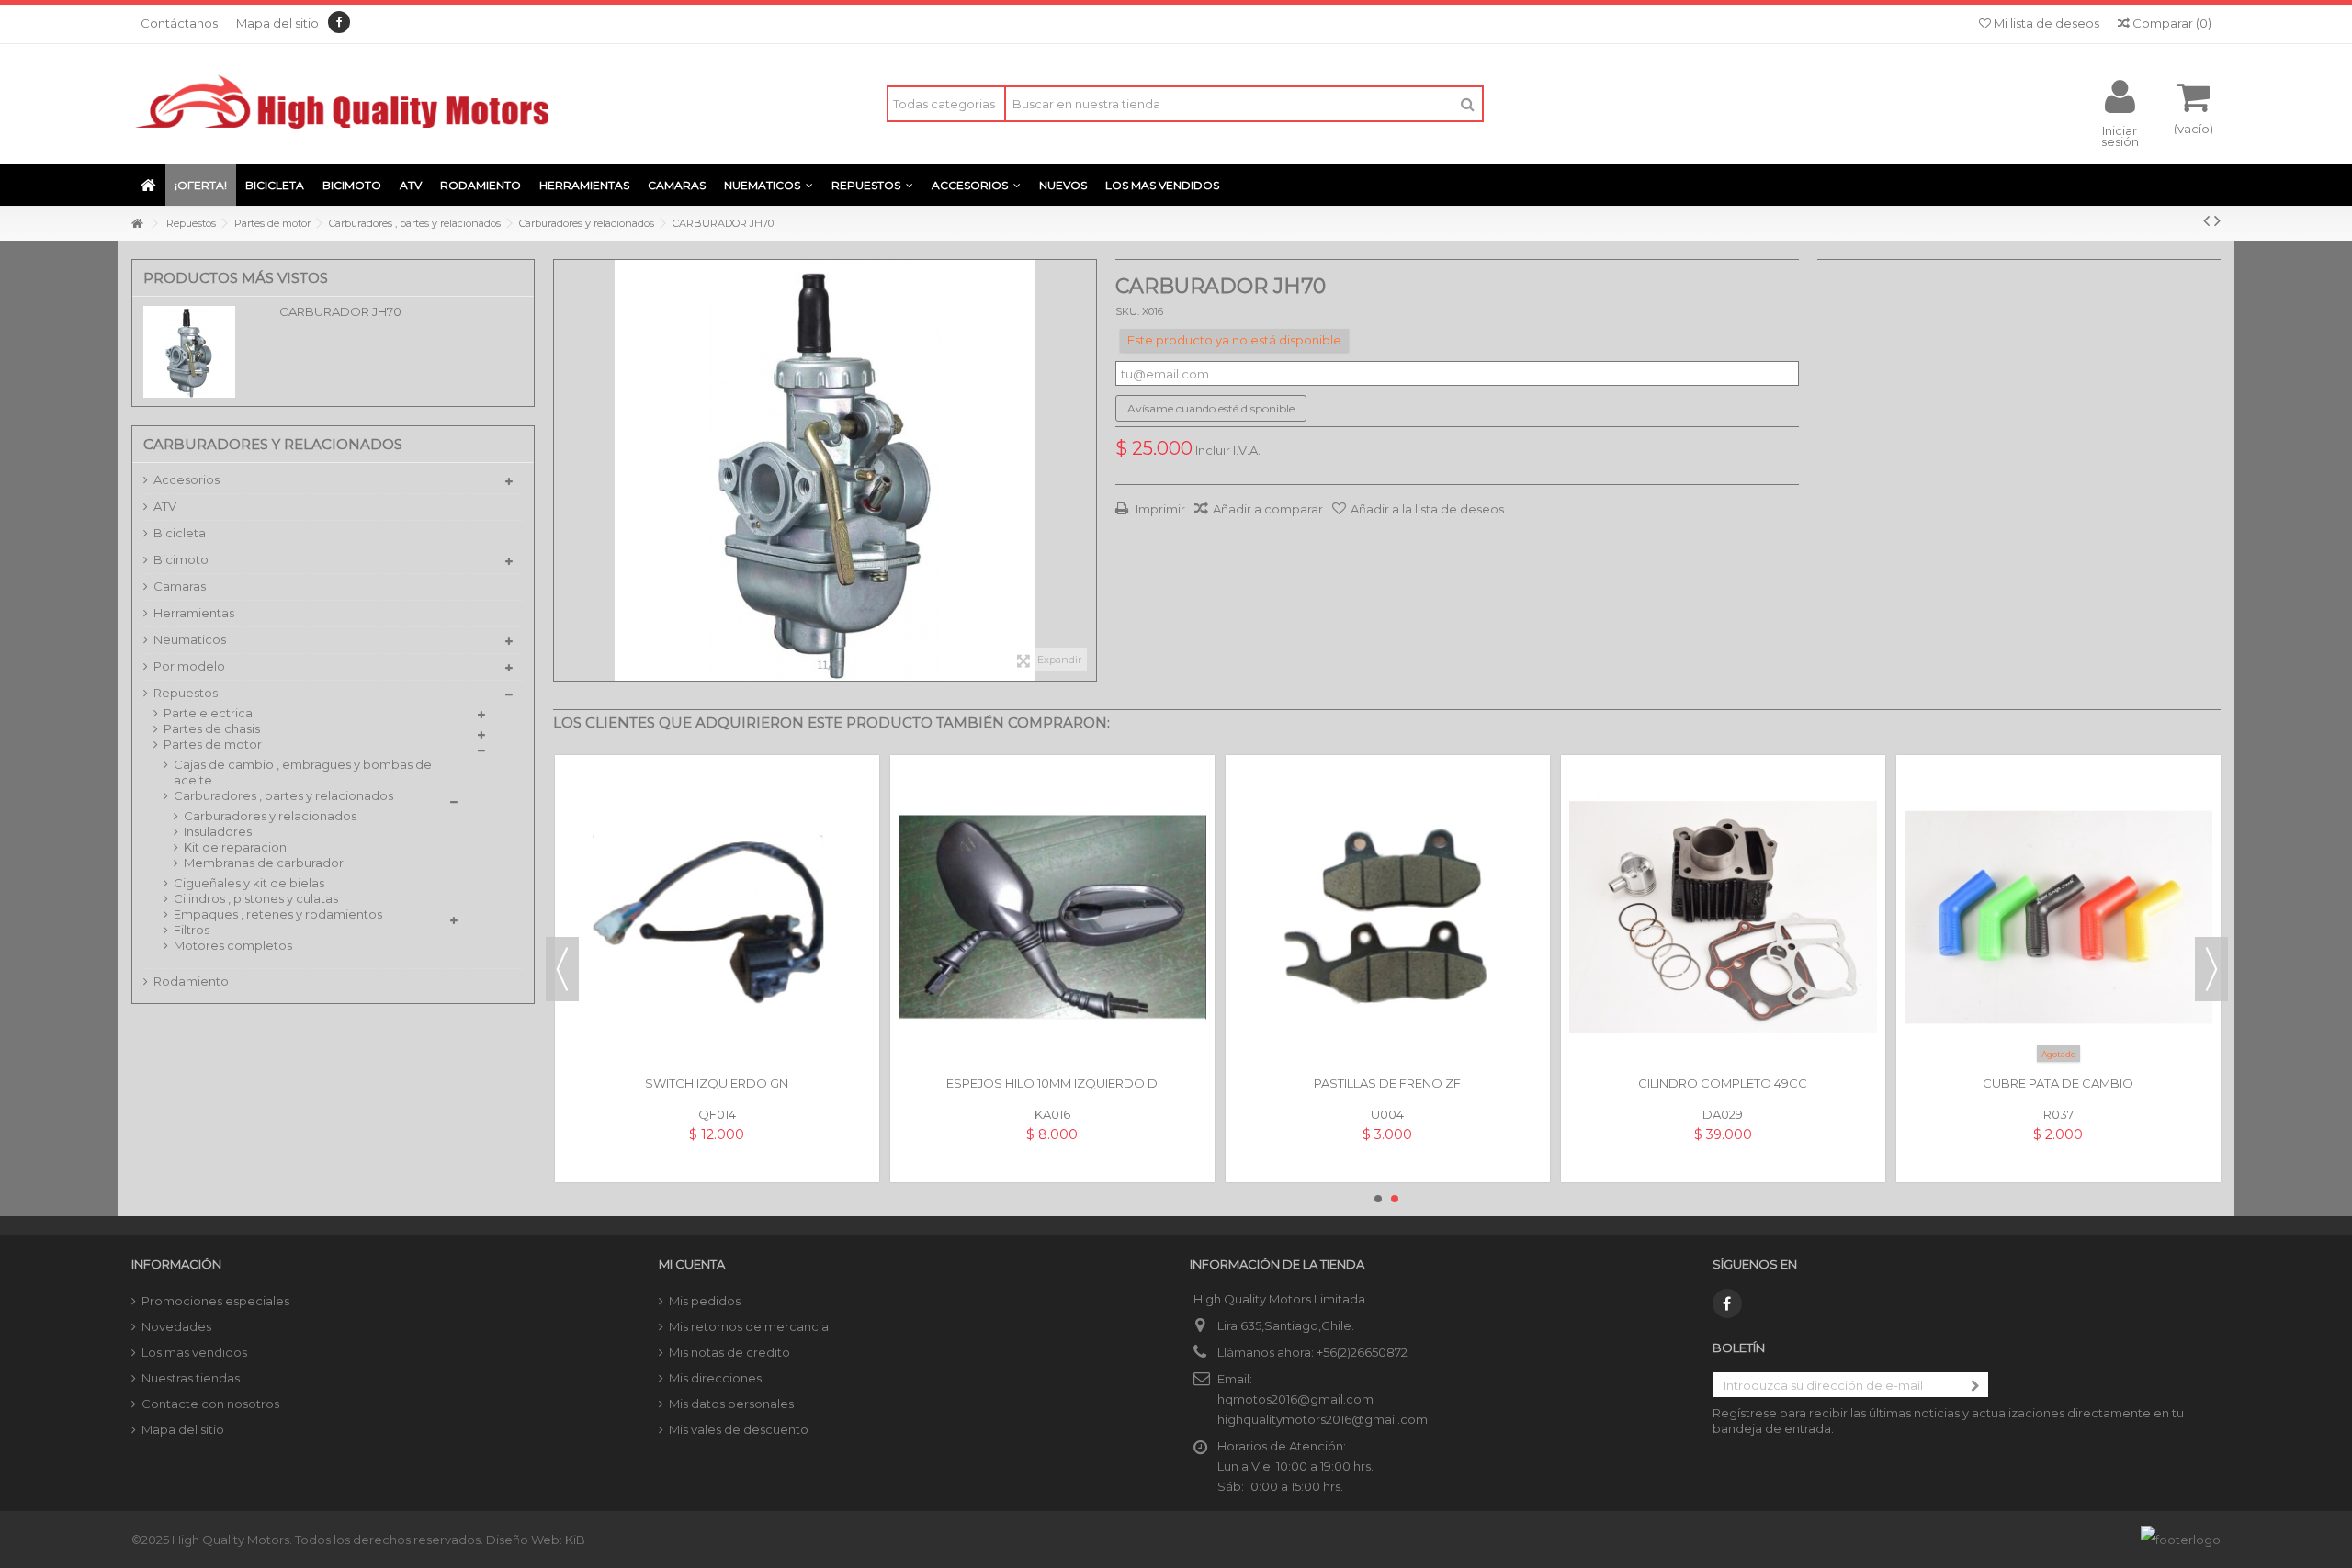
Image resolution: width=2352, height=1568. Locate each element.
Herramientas (194, 613)
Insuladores (218, 831)
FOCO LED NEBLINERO (2058, 1083)
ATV (165, 506)
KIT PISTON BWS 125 (717, 1083)
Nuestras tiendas (191, 1378)
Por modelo (189, 666)
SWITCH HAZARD (1723, 1083)
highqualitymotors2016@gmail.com (1323, 1419)
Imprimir (1159, 509)
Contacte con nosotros (210, 1404)
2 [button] (1395, 1199)
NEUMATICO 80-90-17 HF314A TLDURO (1052, 1083)
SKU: (1127, 311)
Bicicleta (180, 533)
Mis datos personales (731, 1404)
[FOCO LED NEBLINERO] (2058, 917)
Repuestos (186, 693)
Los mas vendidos (194, 1352)
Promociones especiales (215, 1301)
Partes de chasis (212, 728)
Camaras (180, 586)
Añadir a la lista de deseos (1427, 509)
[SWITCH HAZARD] (1723, 917)
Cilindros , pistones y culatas (256, 898)
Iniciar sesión (2120, 135)
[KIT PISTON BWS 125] (717, 917)
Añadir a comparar (1268, 509)
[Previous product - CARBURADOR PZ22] (2206, 220)
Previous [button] (562, 969)
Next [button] (2211, 969)
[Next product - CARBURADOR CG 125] (2217, 220)
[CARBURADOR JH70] (825, 470)
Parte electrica (208, 713)
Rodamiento (191, 981)
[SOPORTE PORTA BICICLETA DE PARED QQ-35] (1388, 917)
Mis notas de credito (729, 1352)
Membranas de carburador (264, 863)
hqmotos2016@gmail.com (1295, 1399)
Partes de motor (213, 744)
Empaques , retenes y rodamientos (278, 914)
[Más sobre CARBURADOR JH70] (207, 352)
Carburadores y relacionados (270, 816)
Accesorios (187, 479)
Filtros (192, 930)
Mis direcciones (715, 1378)
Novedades (176, 1326)
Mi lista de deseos (2045, 23)
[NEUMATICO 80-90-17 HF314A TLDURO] (1052, 917)
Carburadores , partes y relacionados (283, 795)
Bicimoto (181, 559)
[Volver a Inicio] (137, 224)
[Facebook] (339, 22)
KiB (575, 1540)
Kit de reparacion (235, 847)
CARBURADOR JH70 (340, 311)
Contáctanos (179, 23)
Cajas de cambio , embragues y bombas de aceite (303, 772)
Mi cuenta (692, 1264)
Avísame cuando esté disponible (1211, 408)
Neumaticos (190, 639)
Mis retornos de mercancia (749, 1326)
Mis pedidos (705, 1301)
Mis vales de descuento (739, 1429)
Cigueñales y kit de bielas (249, 883)
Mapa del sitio (277, 23)
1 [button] (1378, 1199)
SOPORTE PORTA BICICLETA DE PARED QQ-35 (1387, 1083)
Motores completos (233, 945)
